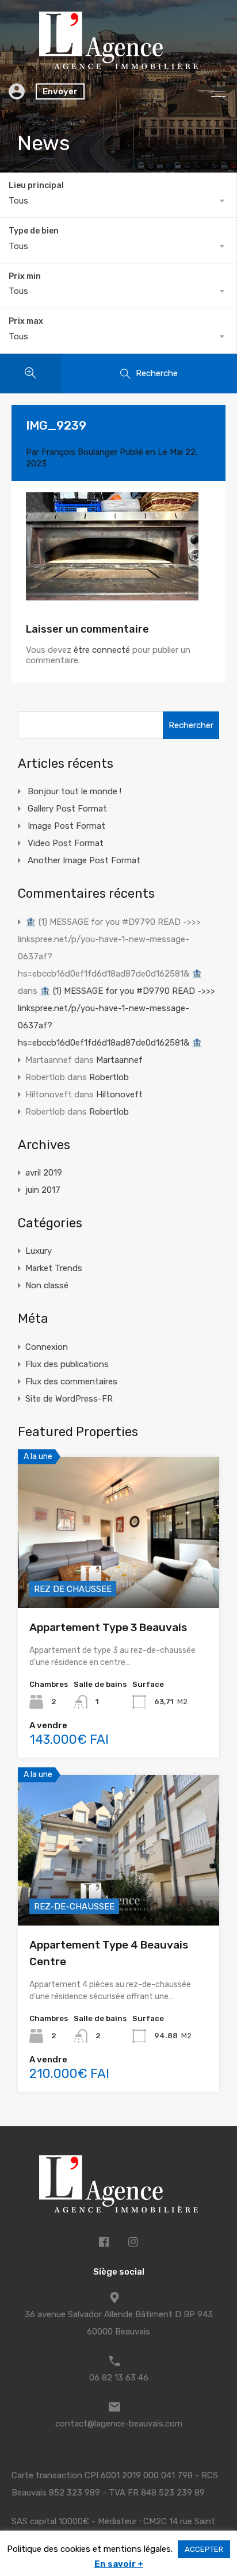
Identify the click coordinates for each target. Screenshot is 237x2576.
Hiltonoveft (119, 1094)
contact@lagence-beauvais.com (119, 2424)
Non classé (47, 1285)
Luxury (39, 1251)
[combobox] (118, 201)
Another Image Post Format (84, 860)
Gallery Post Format (67, 809)
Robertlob (109, 1077)
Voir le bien (118, 1578)
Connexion (47, 1347)
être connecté (102, 650)
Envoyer (60, 91)
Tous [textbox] (18, 201)
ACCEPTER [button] (204, 2549)
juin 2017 (43, 1190)
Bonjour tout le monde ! (74, 791)
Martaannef (119, 1060)
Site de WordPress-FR (69, 1399)
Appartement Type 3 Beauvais (108, 1627)
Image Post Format (66, 826)
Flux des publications (67, 1364)
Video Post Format (66, 843)
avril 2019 (44, 1173)
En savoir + (119, 2564)
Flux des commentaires (71, 1381)
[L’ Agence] (118, 64)
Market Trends (54, 1268)
